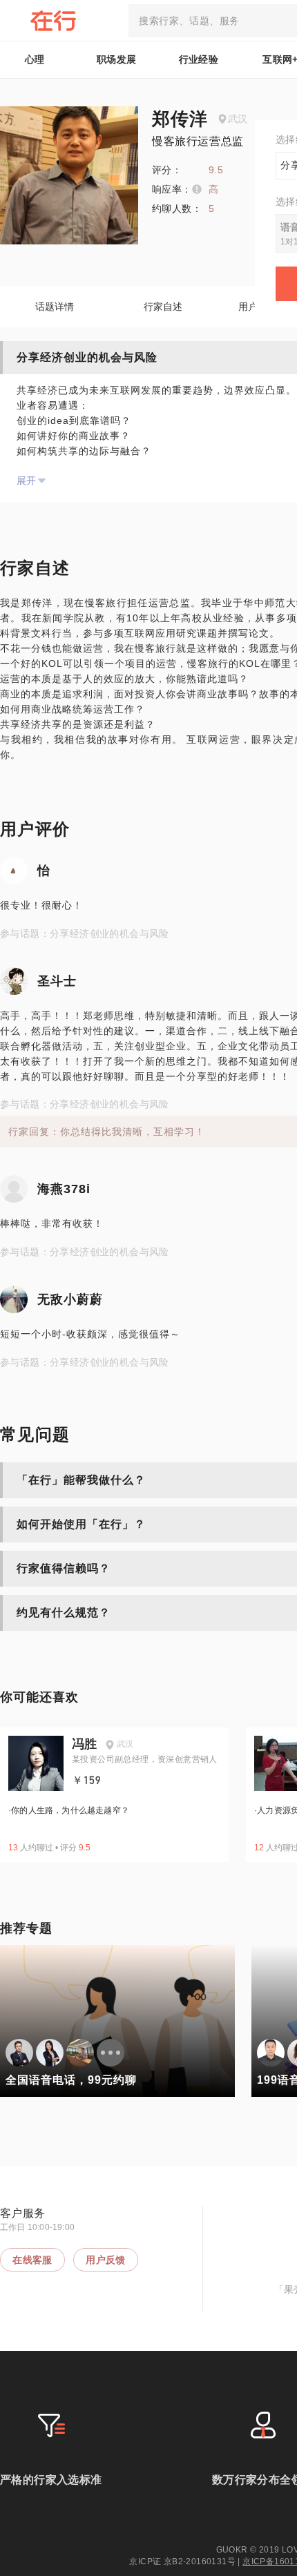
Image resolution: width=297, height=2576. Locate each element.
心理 (35, 59)
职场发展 (117, 59)
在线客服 (32, 2260)
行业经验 (199, 59)
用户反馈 (106, 2260)
